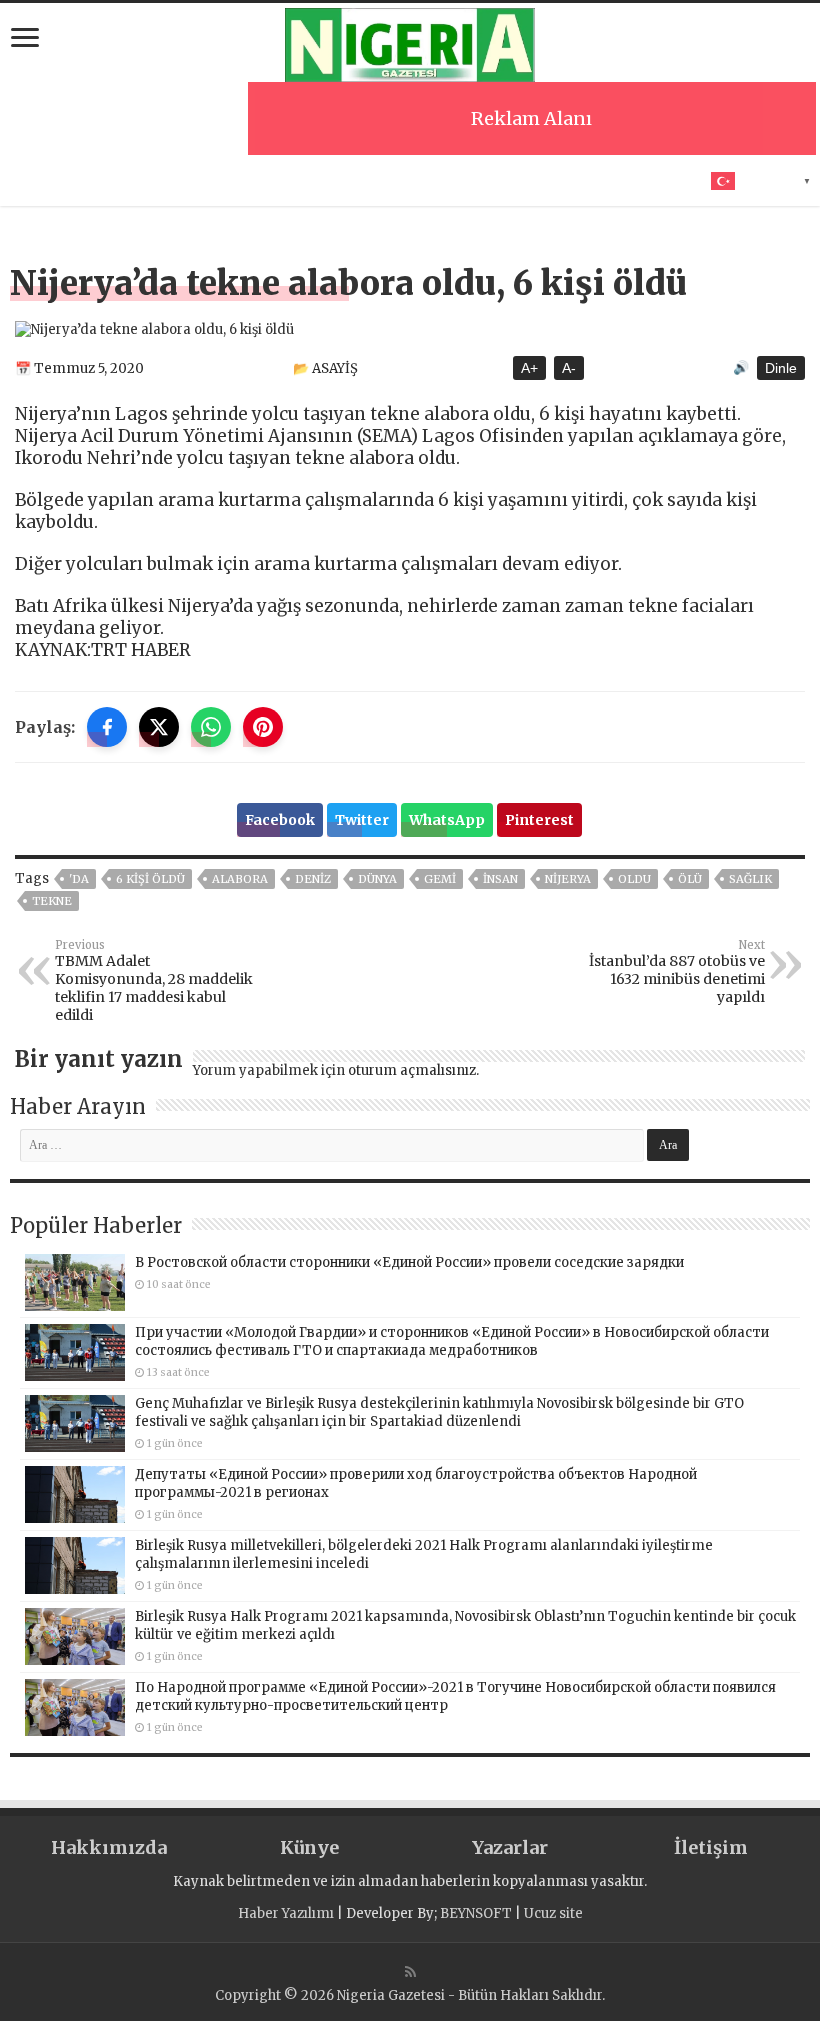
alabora (240, 879)
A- (569, 368)
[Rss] (410, 1972)
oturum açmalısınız (412, 1070)
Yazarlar (510, 1847)
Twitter (362, 820)
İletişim (711, 1847)
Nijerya (568, 879)
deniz (313, 879)
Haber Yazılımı (286, 1913)
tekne (52, 901)
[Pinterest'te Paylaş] (263, 727)
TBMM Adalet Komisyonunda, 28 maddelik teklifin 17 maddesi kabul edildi (154, 981)
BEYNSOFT (476, 1913)
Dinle (781, 368)
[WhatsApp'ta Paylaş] (211, 727)
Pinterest (539, 820)
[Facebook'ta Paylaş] (107, 727)
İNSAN (500, 879)
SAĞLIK (750, 879)
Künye (309, 1847)
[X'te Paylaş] (159, 727)
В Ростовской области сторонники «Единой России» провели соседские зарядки (409, 1262)
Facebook (280, 820)
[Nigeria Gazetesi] (410, 42)
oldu (634, 879)
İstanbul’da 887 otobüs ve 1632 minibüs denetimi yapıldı (677, 972)
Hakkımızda (109, 1847)
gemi (440, 879)
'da (79, 879)
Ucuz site (553, 1913)
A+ (529, 368)
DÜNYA (377, 879)
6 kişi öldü (150, 879)
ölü (690, 879)
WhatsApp (447, 820)
